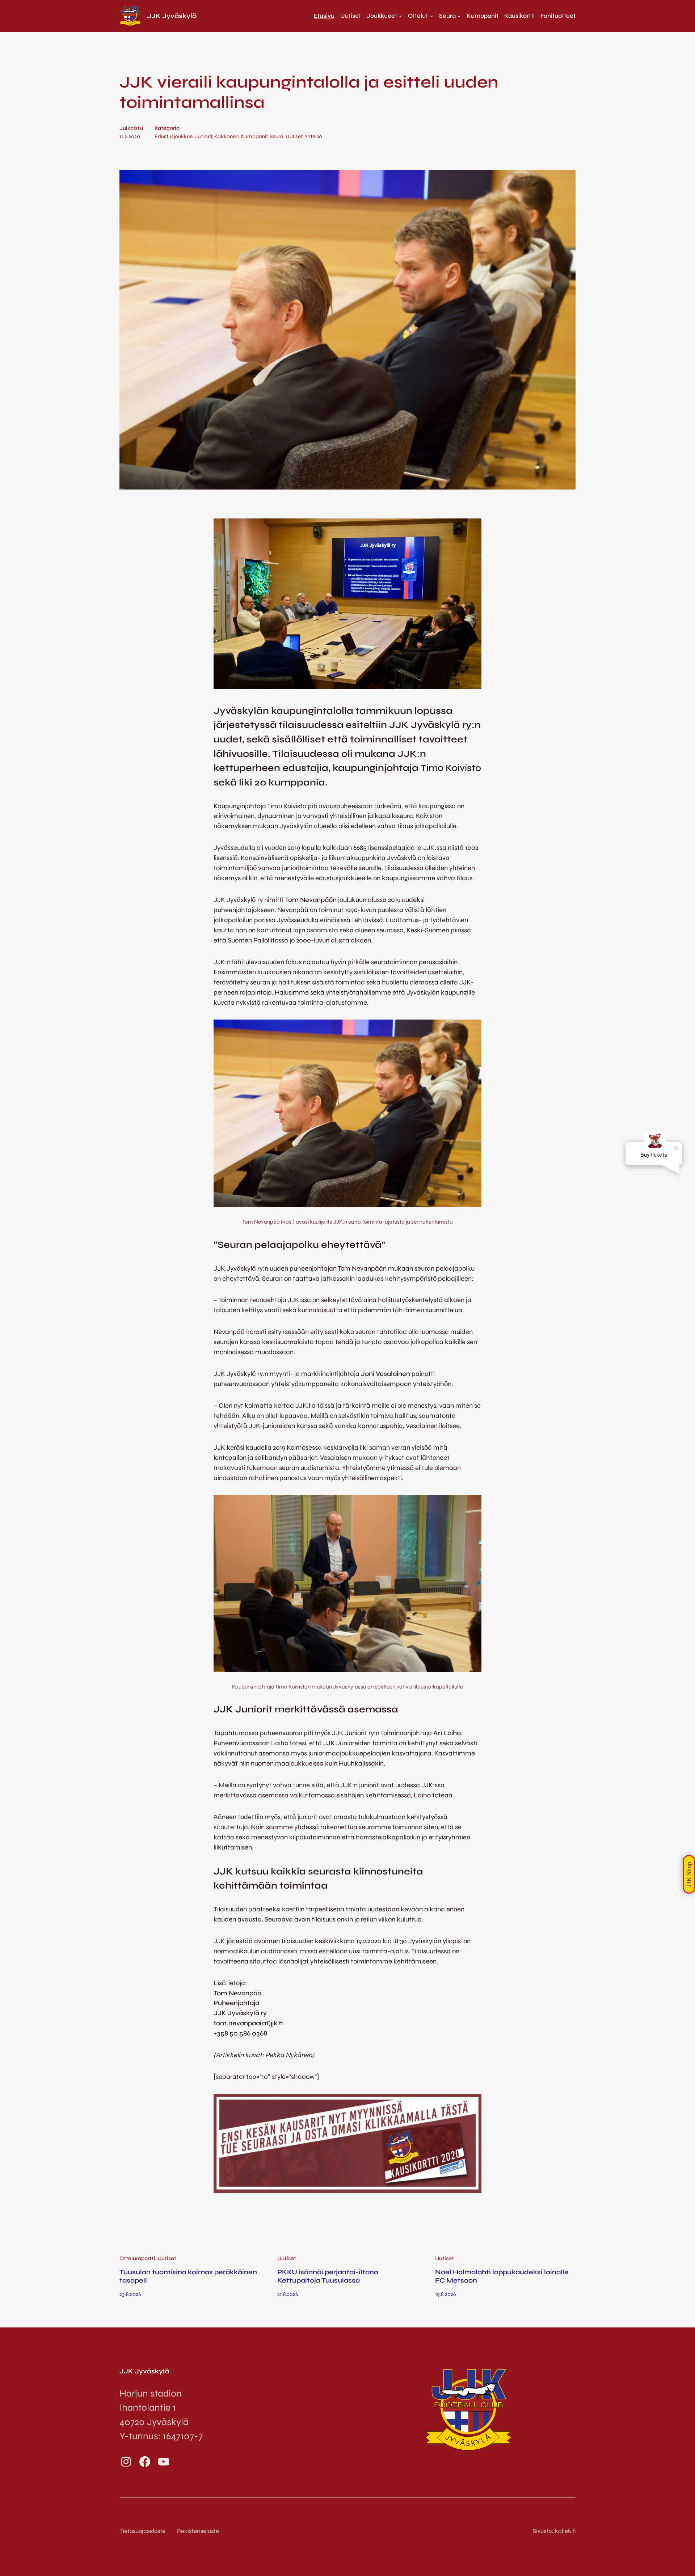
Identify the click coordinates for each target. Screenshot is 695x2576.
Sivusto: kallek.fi (554, 2531)
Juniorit (203, 136)
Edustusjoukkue (174, 136)
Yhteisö (313, 136)
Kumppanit (254, 136)
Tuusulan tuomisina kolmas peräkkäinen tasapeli (188, 2276)
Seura (277, 136)
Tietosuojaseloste (142, 2531)
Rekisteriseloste (198, 2531)
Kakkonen (226, 136)
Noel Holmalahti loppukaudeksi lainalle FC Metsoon (502, 2276)
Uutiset (294, 136)
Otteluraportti (137, 2258)
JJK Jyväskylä (172, 16)
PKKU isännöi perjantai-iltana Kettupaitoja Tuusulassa (328, 2276)
